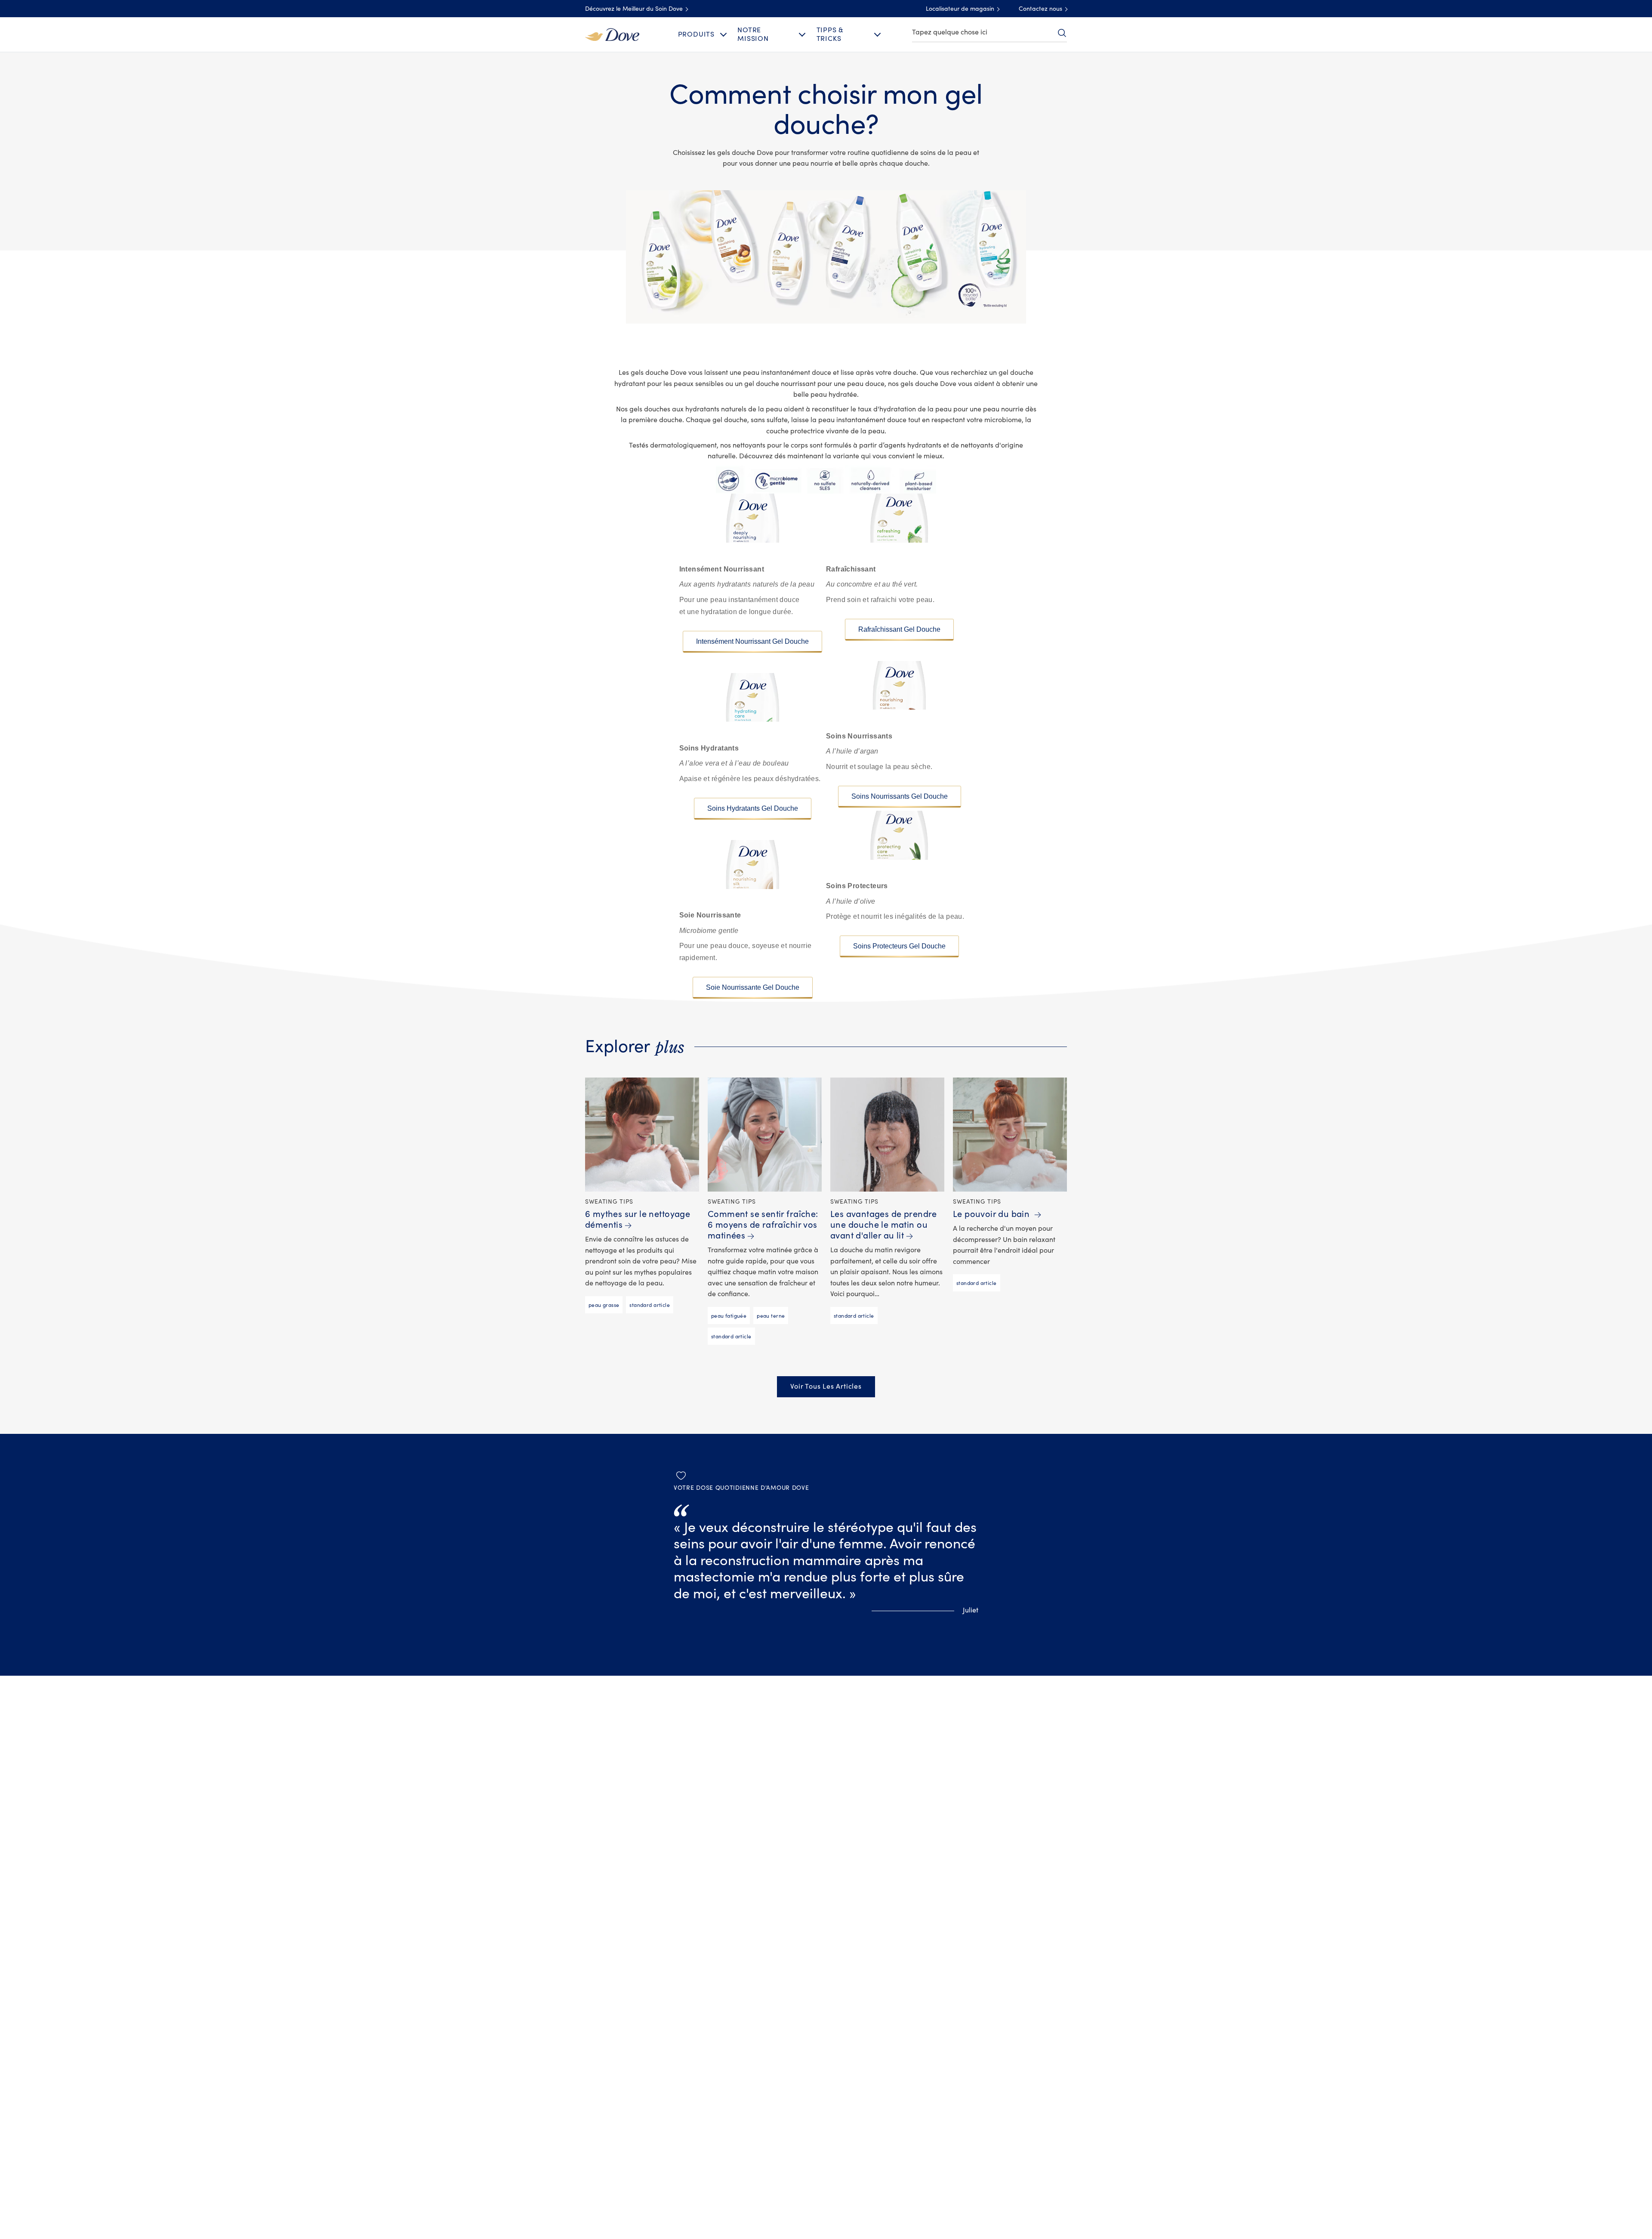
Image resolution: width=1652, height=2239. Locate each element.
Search (1062, 33)
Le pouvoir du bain (992, 1214)
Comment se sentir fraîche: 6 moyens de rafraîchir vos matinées (763, 1225)
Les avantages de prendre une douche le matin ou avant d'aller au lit (884, 1225)
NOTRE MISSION (753, 34)
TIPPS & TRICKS (830, 34)
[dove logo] (612, 34)
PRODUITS (696, 34)
